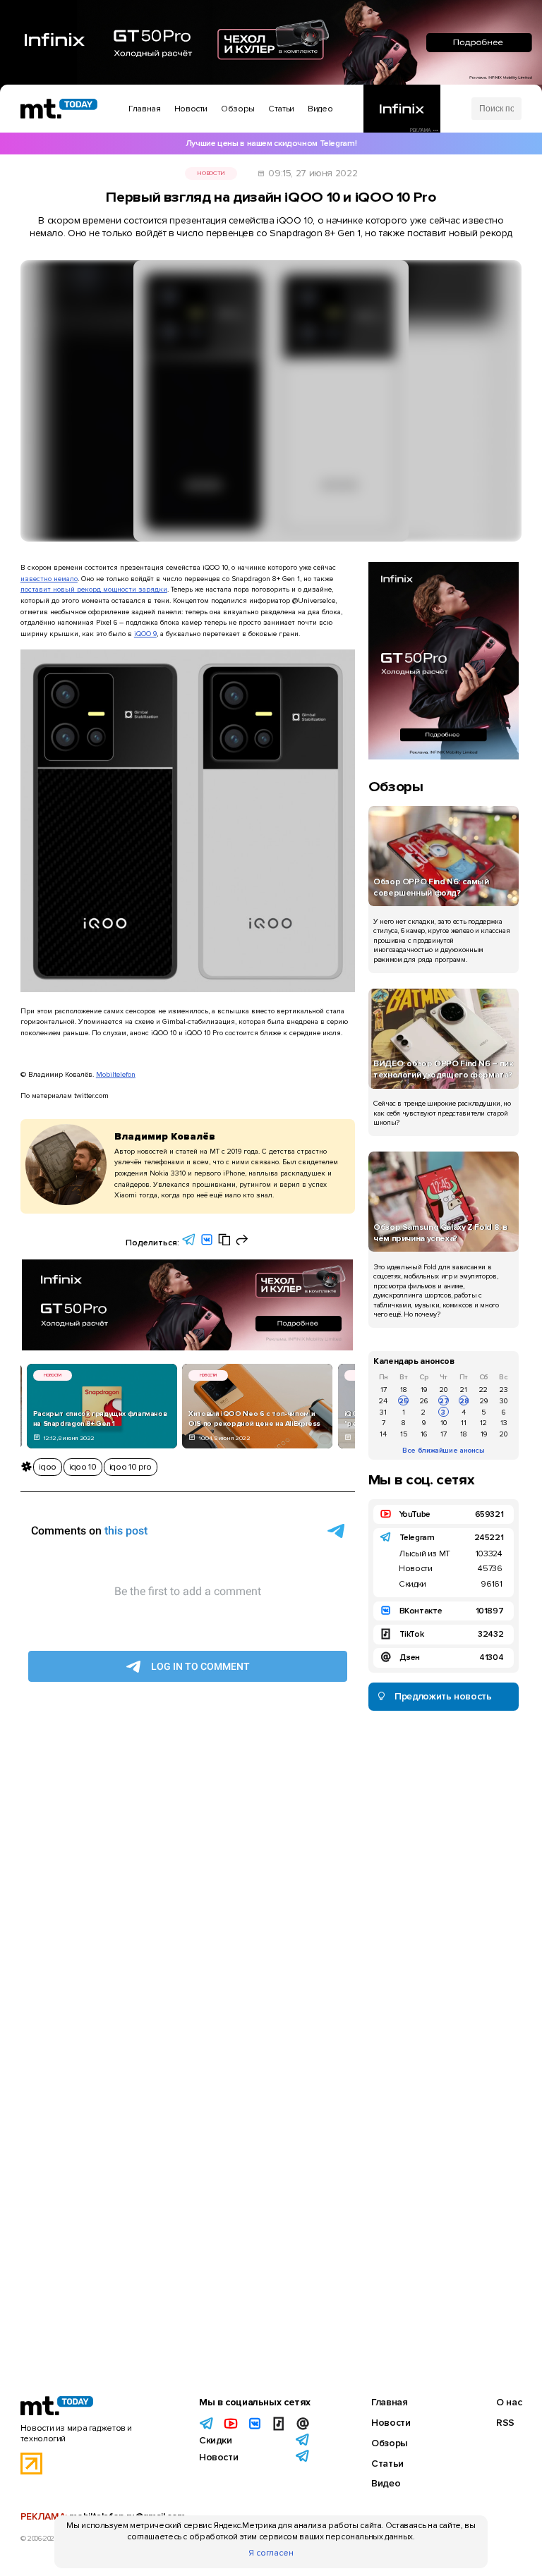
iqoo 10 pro (131, 1467)
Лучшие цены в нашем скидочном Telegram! (271, 144)
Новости (211, 173)
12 (483, 1423)
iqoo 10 (83, 1467)
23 (504, 1390)
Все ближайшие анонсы (444, 1450)
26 (424, 1401)
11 (464, 1423)
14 (383, 1434)
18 (404, 1390)
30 (504, 1401)
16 (424, 1434)
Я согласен (271, 2553)
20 (444, 1390)
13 (504, 1423)
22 (483, 1390)
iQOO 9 (145, 634)
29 (484, 1401)
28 (464, 1401)
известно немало (49, 579)
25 (403, 1401)
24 (383, 1401)
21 (464, 1390)
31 (383, 1412)
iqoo (48, 1467)
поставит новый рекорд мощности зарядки (94, 589)
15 (404, 1434)
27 (444, 1401)
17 (384, 1390)
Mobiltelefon (116, 1074)
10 (444, 1423)
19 (424, 1390)
